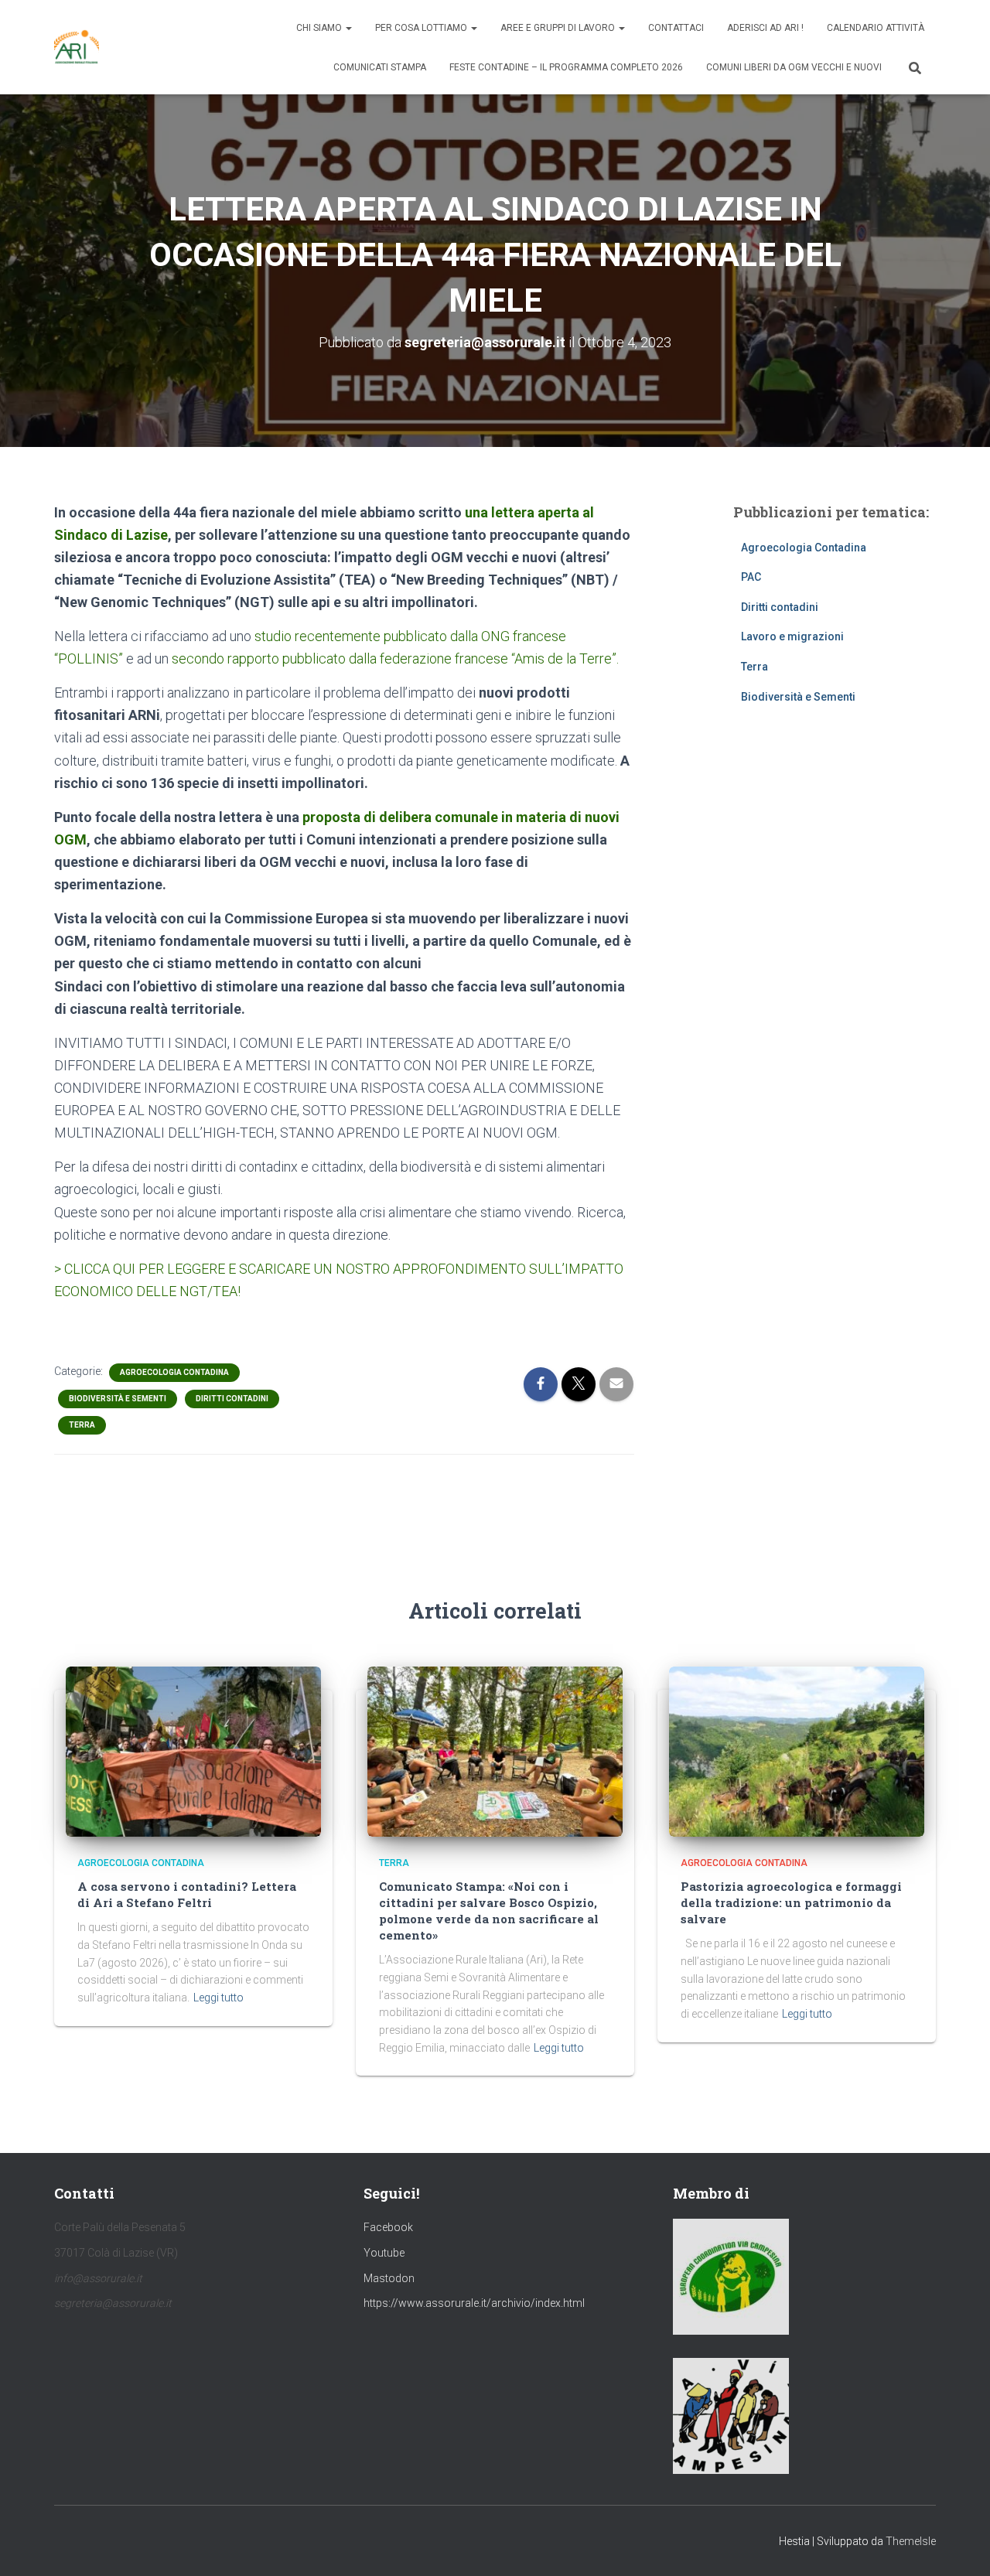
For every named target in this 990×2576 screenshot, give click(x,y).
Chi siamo (320, 28)
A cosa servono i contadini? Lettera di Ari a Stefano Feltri (187, 1894)
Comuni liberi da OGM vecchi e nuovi (794, 67)
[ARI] (77, 47)
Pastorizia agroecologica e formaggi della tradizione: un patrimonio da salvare (791, 1902)
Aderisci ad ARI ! (765, 28)
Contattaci (676, 28)
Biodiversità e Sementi (118, 1399)
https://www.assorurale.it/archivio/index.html (474, 2303)
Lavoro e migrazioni (792, 636)
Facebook (388, 2227)
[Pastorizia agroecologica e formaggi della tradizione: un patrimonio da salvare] (797, 1751)
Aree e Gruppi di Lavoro (559, 28)
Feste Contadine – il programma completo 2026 (566, 67)
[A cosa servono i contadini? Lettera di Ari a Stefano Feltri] (193, 1751)
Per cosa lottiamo (422, 28)
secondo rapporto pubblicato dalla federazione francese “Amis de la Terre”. (395, 659)
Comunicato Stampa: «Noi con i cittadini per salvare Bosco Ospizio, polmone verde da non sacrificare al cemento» (489, 1911)
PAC (751, 577)
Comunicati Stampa (380, 67)
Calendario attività (876, 28)
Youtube (384, 2253)
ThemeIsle (911, 2541)
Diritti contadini (232, 1399)
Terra (82, 1425)
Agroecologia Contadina (174, 1372)
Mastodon (389, 2278)
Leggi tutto (218, 1998)
